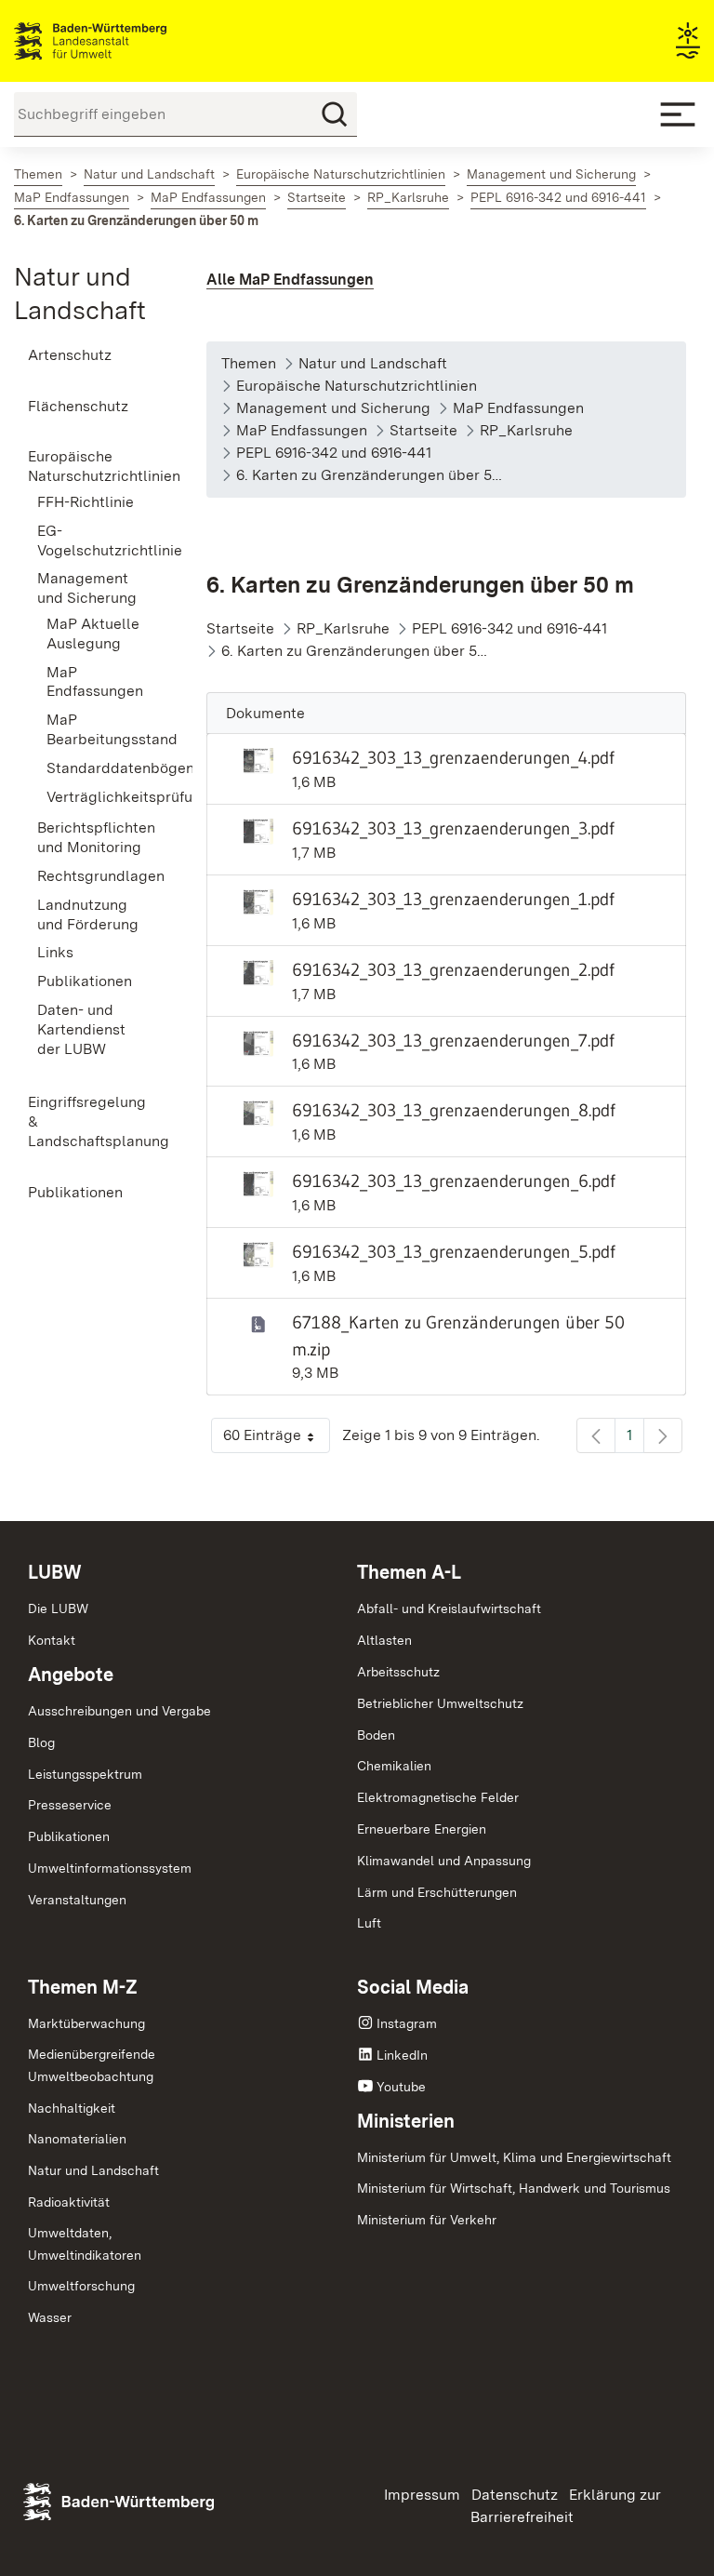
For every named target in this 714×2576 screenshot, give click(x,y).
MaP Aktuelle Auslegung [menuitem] (93, 634)
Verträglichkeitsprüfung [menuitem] (99, 797)
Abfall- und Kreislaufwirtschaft (449, 1608)
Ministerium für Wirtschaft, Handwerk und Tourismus (514, 2188)
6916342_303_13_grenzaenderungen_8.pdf (454, 1110)
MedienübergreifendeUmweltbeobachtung (92, 2065)
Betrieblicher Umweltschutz (440, 1703)
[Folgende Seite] (663, 1435)
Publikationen (69, 1836)
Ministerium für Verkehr (427, 2220)
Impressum (422, 2495)
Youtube (401, 2087)
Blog (41, 1742)
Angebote (71, 1675)
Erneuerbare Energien (422, 1829)
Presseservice (70, 1805)
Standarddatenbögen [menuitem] (99, 768)
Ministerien (406, 2121)
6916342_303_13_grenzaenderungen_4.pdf (453, 757)
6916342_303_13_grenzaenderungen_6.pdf (454, 1181)
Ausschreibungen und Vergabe (119, 1711)
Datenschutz (515, 2495)
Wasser (50, 2317)
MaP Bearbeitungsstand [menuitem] (99, 729)
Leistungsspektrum (85, 1774)
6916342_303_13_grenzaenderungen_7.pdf (453, 1040)
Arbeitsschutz (398, 1672)
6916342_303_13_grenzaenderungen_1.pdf (453, 899)
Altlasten (384, 1640)
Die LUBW (58, 1608)
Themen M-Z (83, 1987)
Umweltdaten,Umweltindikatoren (85, 2244)
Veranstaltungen (77, 1900)
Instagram (407, 2023)
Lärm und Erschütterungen (437, 1892)
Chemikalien (394, 1766)
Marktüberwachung (86, 2023)
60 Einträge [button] (277, 1440)
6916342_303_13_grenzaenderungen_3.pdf (453, 828)
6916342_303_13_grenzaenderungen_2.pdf (453, 969)
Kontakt (52, 1640)
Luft (369, 1923)
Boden (376, 1735)
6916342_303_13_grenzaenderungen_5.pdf (454, 1251)
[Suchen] (335, 114)
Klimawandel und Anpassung (444, 1861)
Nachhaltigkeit (72, 2108)
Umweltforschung (81, 2286)
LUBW (55, 1572)
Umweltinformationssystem (110, 1868)
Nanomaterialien (77, 2139)
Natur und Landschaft (93, 2170)
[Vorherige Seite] (596, 1435)
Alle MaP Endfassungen (290, 280)
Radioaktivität (69, 2202)
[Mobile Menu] (678, 114)
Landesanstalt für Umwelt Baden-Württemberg (123, 41)
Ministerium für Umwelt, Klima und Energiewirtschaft (514, 2157)
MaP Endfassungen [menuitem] (95, 682)
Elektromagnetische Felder (438, 1797)
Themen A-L (409, 1572)
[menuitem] (89, 356)
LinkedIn (402, 2055)
